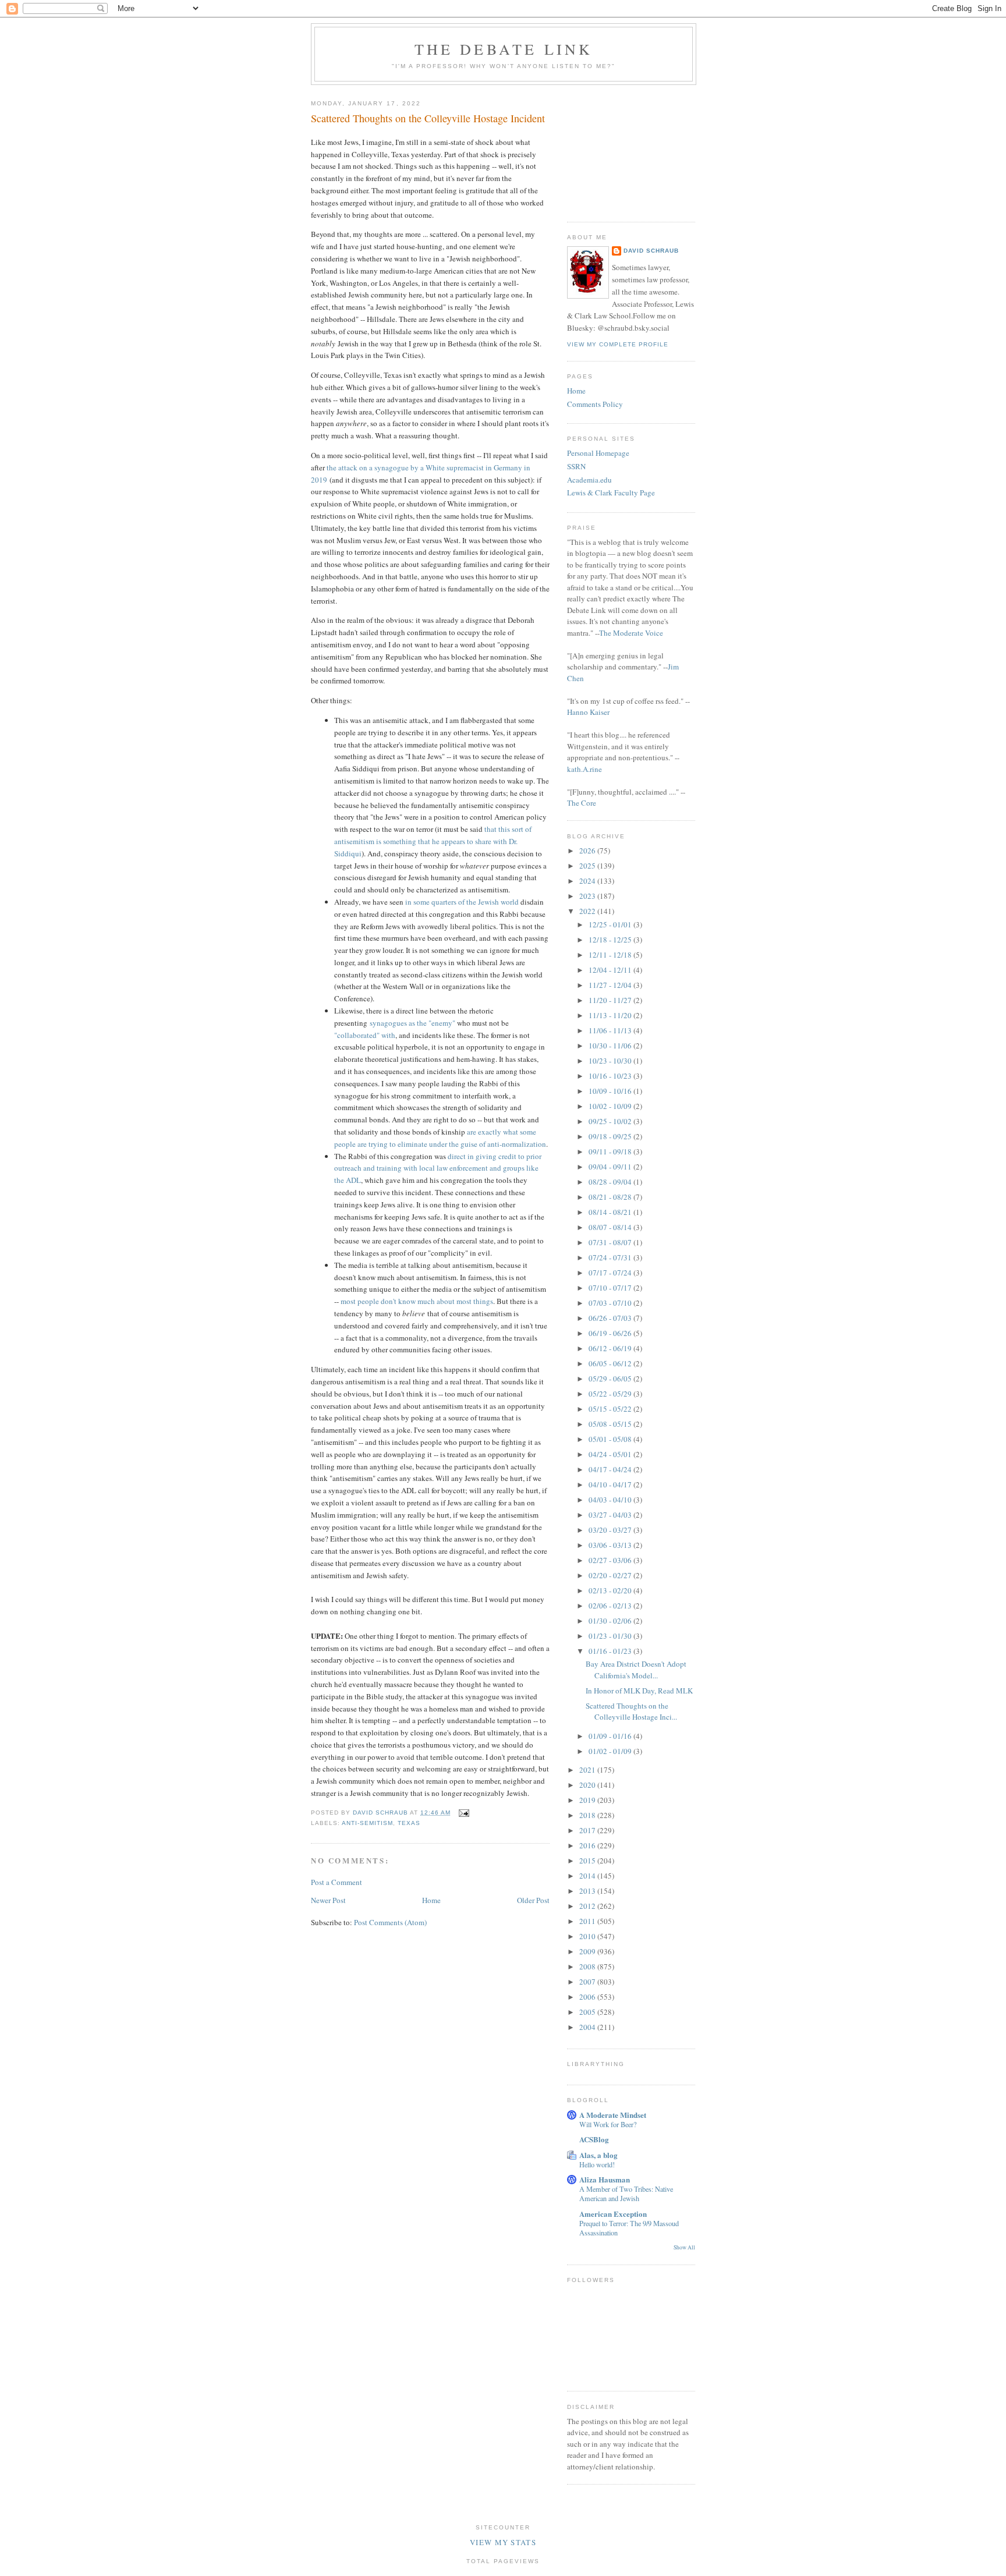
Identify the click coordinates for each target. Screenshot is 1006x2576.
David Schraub (651, 251)
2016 (588, 1845)
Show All (684, 2247)
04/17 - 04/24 (611, 1469)
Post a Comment (336, 1882)
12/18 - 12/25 (611, 940)
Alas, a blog (598, 2155)
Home (431, 1900)
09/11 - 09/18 (611, 1151)
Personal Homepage (598, 453)
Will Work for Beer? (608, 2124)
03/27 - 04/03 (611, 1515)
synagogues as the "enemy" (412, 1023)
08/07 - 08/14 (611, 1227)
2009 (588, 1951)
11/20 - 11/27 (611, 1000)
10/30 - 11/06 (611, 1046)
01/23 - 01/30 (611, 1636)
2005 (588, 2012)
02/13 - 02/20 (611, 1590)
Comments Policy (595, 404)
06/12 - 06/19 (611, 1348)
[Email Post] (464, 1813)
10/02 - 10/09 (611, 1106)
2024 (588, 881)
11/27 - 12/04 (611, 985)
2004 (588, 2027)
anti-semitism (367, 1823)
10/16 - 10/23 (611, 1076)
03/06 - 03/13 (611, 1545)
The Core (582, 803)
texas (409, 1823)
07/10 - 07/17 (611, 1288)
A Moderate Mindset (613, 2115)
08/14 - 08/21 (611, 1212)
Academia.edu (589, 480)
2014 (588, 1876)
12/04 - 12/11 (611, 970)
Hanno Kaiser (588, 712)
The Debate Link (504, 49)
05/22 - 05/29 (611, 1394)
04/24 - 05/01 (611, 1454)
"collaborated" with (365, 1035)
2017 (588, 1830)
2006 (588, 1997)
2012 (588, 1906)
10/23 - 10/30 (611, 1061)
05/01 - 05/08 (611, 1439)
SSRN (576, 466)
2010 (588, 1936)
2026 (588, 851)
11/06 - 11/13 (611, 1030)
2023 (588, 896)
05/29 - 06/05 (611, 1379)
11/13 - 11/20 (611, 1015)
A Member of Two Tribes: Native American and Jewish (626, 2194)
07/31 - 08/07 (611, 1242)
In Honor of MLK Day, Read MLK (639, 1691)
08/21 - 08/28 (611, 1197)
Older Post (533, 1900)
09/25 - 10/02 (611, 1121)
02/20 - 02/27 (611, 1575)
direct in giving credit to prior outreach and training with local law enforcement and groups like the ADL (438, 1168)
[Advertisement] (625, 149)
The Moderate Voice (631, 633)
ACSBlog (594, 2139)
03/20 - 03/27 (611, 1530)
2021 (588, 1770)
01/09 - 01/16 (611, 1736)
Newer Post (328, 1900)
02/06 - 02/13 (611, 1606)
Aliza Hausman (605, 2179)
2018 (588, 1815)
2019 (588, 1800)
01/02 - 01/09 (611, 1751)
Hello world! (597, 2164)
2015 (588, 1861)
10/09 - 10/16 (611, 1091)
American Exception (613, 2214)
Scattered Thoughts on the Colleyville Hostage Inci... (631, 1712)
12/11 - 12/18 (611, 955)
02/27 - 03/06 (611, 1560)
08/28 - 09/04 (611, 1182)
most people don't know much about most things (417, 1301)
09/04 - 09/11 (611, 1167)
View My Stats (503, 2542)
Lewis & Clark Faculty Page (611, 492)
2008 (588, 1966)
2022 (588, 911)
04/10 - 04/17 (611, 1484)
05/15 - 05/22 (611, 1409)
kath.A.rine (585, 769)
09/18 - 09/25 (611, 1136)
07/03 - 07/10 (611, 1303)
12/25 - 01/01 (611, 924)
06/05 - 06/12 (611, 1363)
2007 (588, 1982)
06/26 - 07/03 (611, 1318)
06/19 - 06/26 (611, 1333)
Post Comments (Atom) (390, 1922)
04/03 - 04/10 (611, 1500)
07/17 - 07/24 (611, 1273)
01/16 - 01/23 (611, 1651)
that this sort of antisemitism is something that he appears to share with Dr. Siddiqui (433, 841)
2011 (588, 1921)
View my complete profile (618, 344)
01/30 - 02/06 (611, 1621)
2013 (588, 1891)
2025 (588, 866)
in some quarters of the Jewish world (462, 902)
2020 (588, 1785)
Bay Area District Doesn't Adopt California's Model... (636, 1670)
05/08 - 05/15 (611, 1424)
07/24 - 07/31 (611, 1257)
